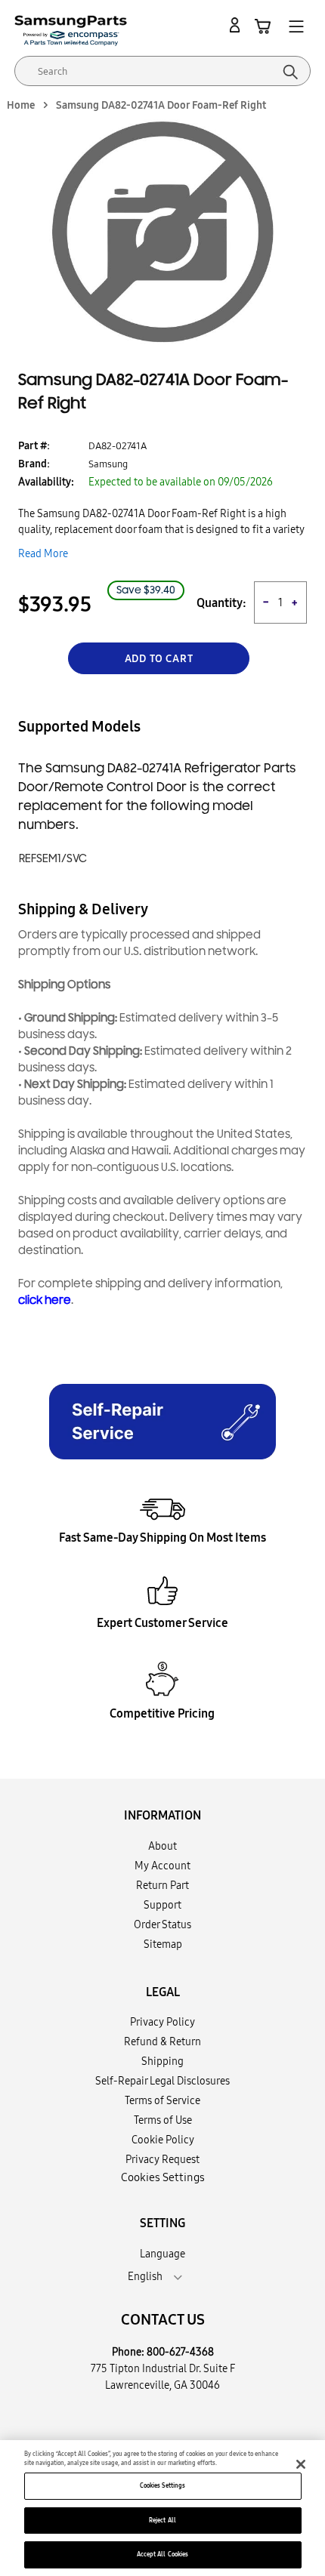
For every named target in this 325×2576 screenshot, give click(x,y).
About (162, 1846)
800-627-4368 (180, 2352)
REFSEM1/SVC (53, 859)
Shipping (162, 2061)
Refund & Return (162, 2041)
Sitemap (163, 1944)
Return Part (162, 1885)
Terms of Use (163, 2120)
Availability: (46, 482)
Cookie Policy (163, 2140)
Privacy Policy (162, 2022)
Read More (43, 553)
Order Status (162, 1924)
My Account (162, 1866)
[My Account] (237, 26)
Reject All (162, 2520)
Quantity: (221, 603)
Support (162, 1905)
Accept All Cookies (162, 2554)
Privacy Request (162, 2159)
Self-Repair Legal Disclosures (162, 2081)
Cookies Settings (162, 2485)
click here (45, 1300)
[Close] (301, 2464)
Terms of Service (162, 2100)
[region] (162, 2508)
